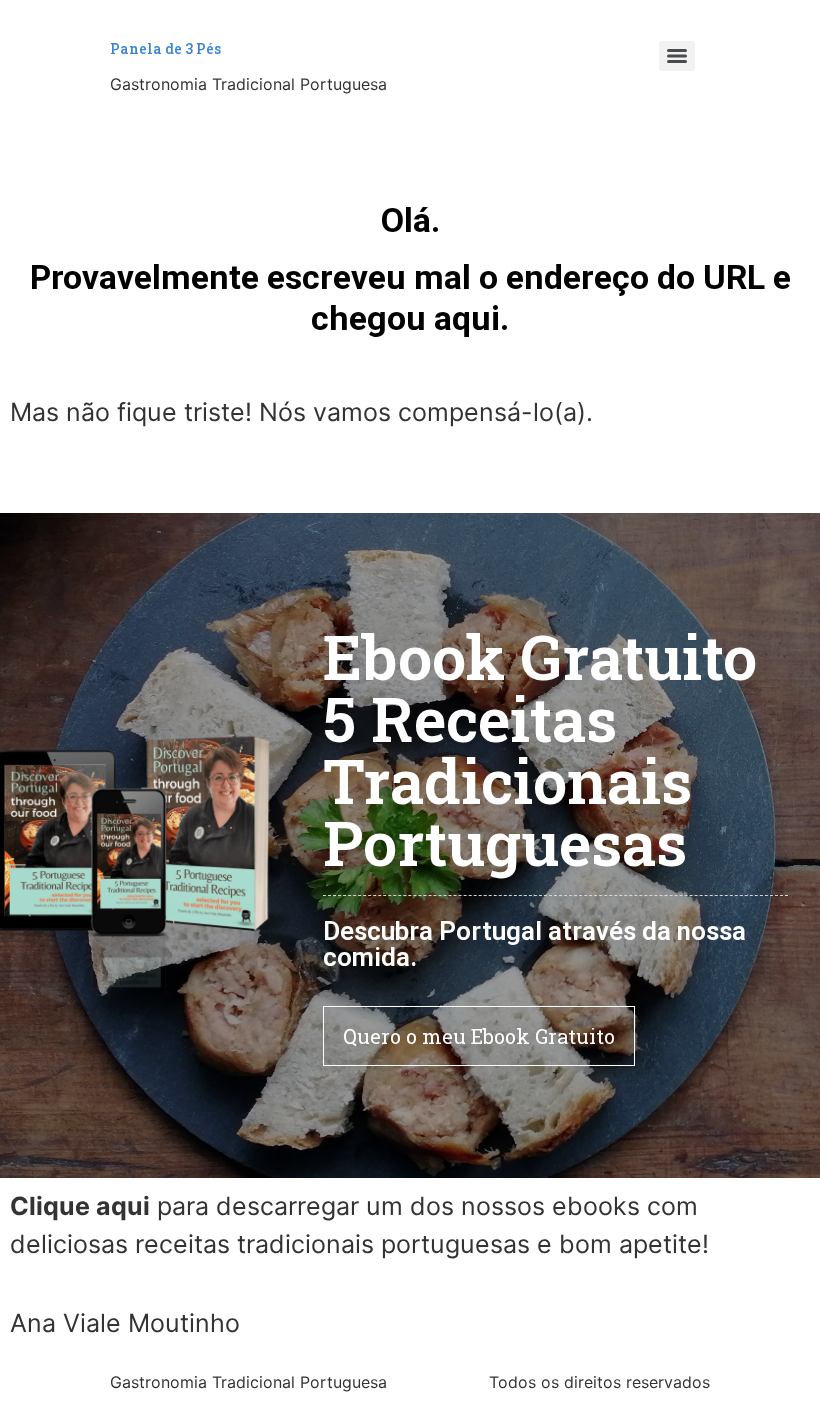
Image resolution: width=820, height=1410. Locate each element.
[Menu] (677, 56)
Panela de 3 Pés (165, 48)
